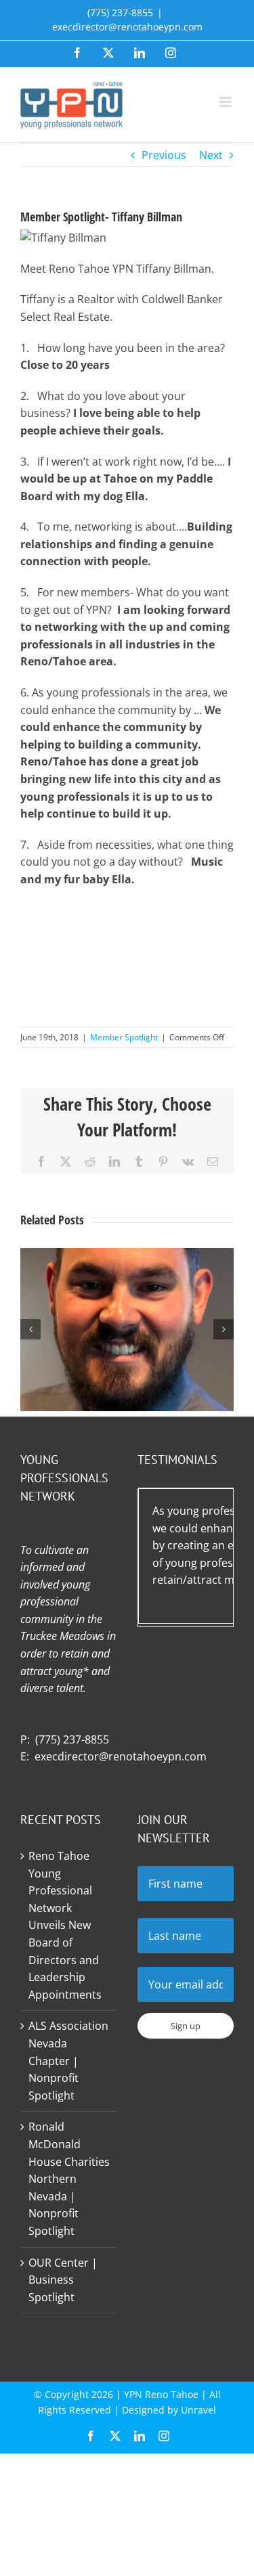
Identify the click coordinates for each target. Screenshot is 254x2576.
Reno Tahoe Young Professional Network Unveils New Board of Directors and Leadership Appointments (65, 1925)
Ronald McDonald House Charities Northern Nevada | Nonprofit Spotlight (69, 2179)
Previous (164, 155)
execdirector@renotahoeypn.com (127, 27)
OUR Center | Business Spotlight (63, 2280)
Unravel (198, 2410)
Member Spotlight (124, 1037)
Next (211, 155)
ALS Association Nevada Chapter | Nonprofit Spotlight (68, 2060)
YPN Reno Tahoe (161, 2394)
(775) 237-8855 (72, 1739)
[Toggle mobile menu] (227, 102)
